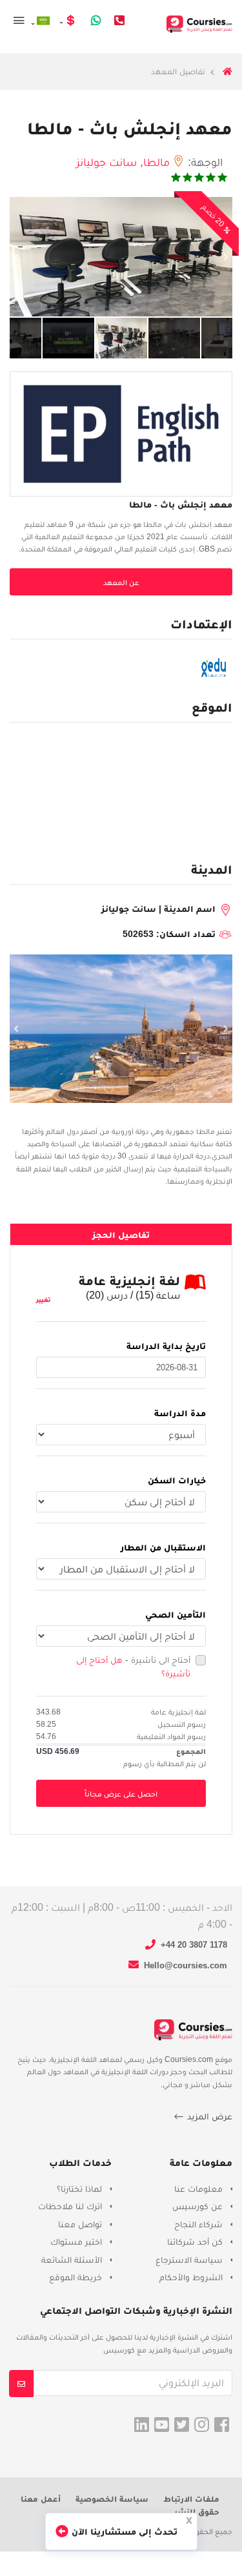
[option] (121, 257)
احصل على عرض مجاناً (121, 1794)
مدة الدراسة (180, 1413)
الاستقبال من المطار (163, 1547)
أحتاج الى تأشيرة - (133, 1666)
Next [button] (226, 257)
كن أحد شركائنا (195, 2241)
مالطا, (156, 162)
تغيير (44, 1300)
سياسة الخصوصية (112, 2499)
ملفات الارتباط (191, 2499)
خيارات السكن (177, 1480)
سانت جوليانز (106, 162)
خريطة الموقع (76, 2277)
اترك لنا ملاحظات (70, 2206)
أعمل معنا (41, 2499)
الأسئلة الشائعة (72, 2260)
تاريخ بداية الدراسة (166, 1346)
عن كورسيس (197, 2206)
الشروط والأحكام (191, 2277)
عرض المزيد (208, 2116)
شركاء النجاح (198, 2224)
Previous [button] (16, 257)
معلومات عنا (198, 2189)
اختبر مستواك (76, 2241)
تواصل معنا (80, 2224)
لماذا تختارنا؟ (79, 2189)
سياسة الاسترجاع (189, 2260)
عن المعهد (121, 582)
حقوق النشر (197, 2512)
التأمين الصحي (176, 1614)
